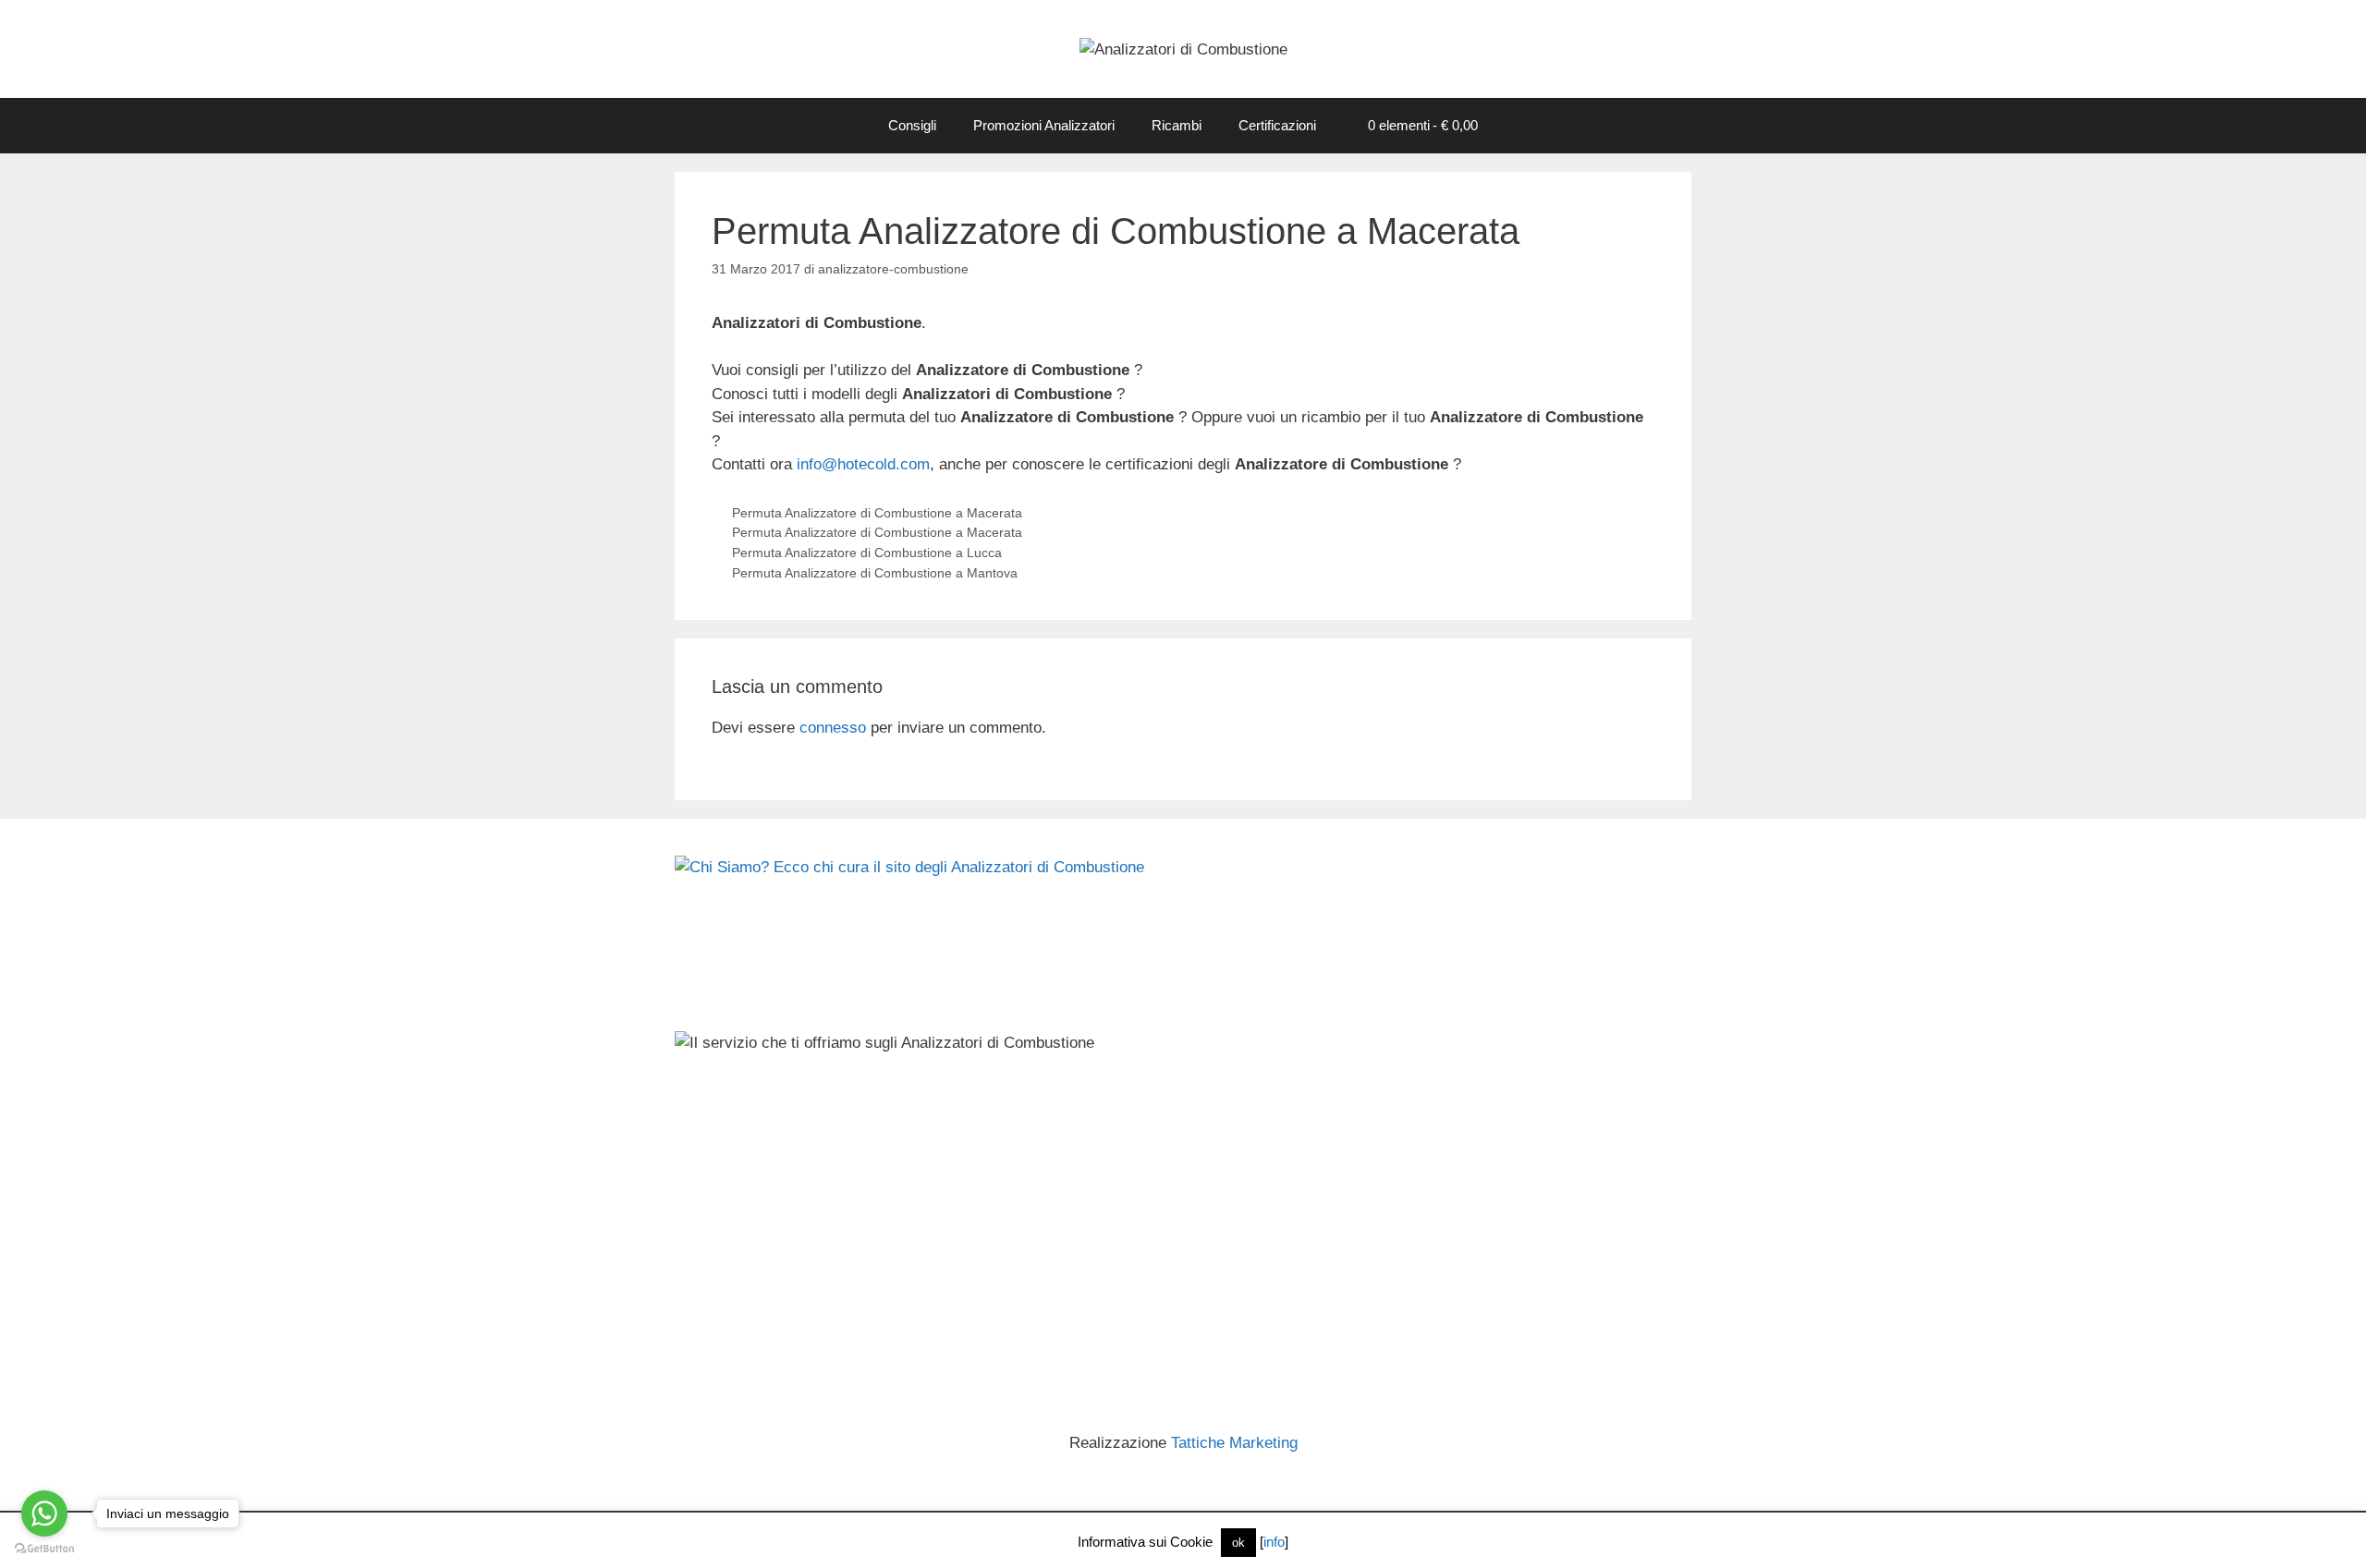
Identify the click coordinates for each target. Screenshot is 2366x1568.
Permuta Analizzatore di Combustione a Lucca (867, 553)
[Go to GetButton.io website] (44, 1549)
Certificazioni (1277, 125)
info (1274, 1542)
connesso (833, 728)
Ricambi (1177, 125)
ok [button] (1238, 1543)
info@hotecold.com (863, 464)
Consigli (912, 125)
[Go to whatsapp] (44, 1513)
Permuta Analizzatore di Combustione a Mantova (875, 573)
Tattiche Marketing (1234, 1443)
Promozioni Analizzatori (1044, 125)
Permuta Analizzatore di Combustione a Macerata (877, 513)
